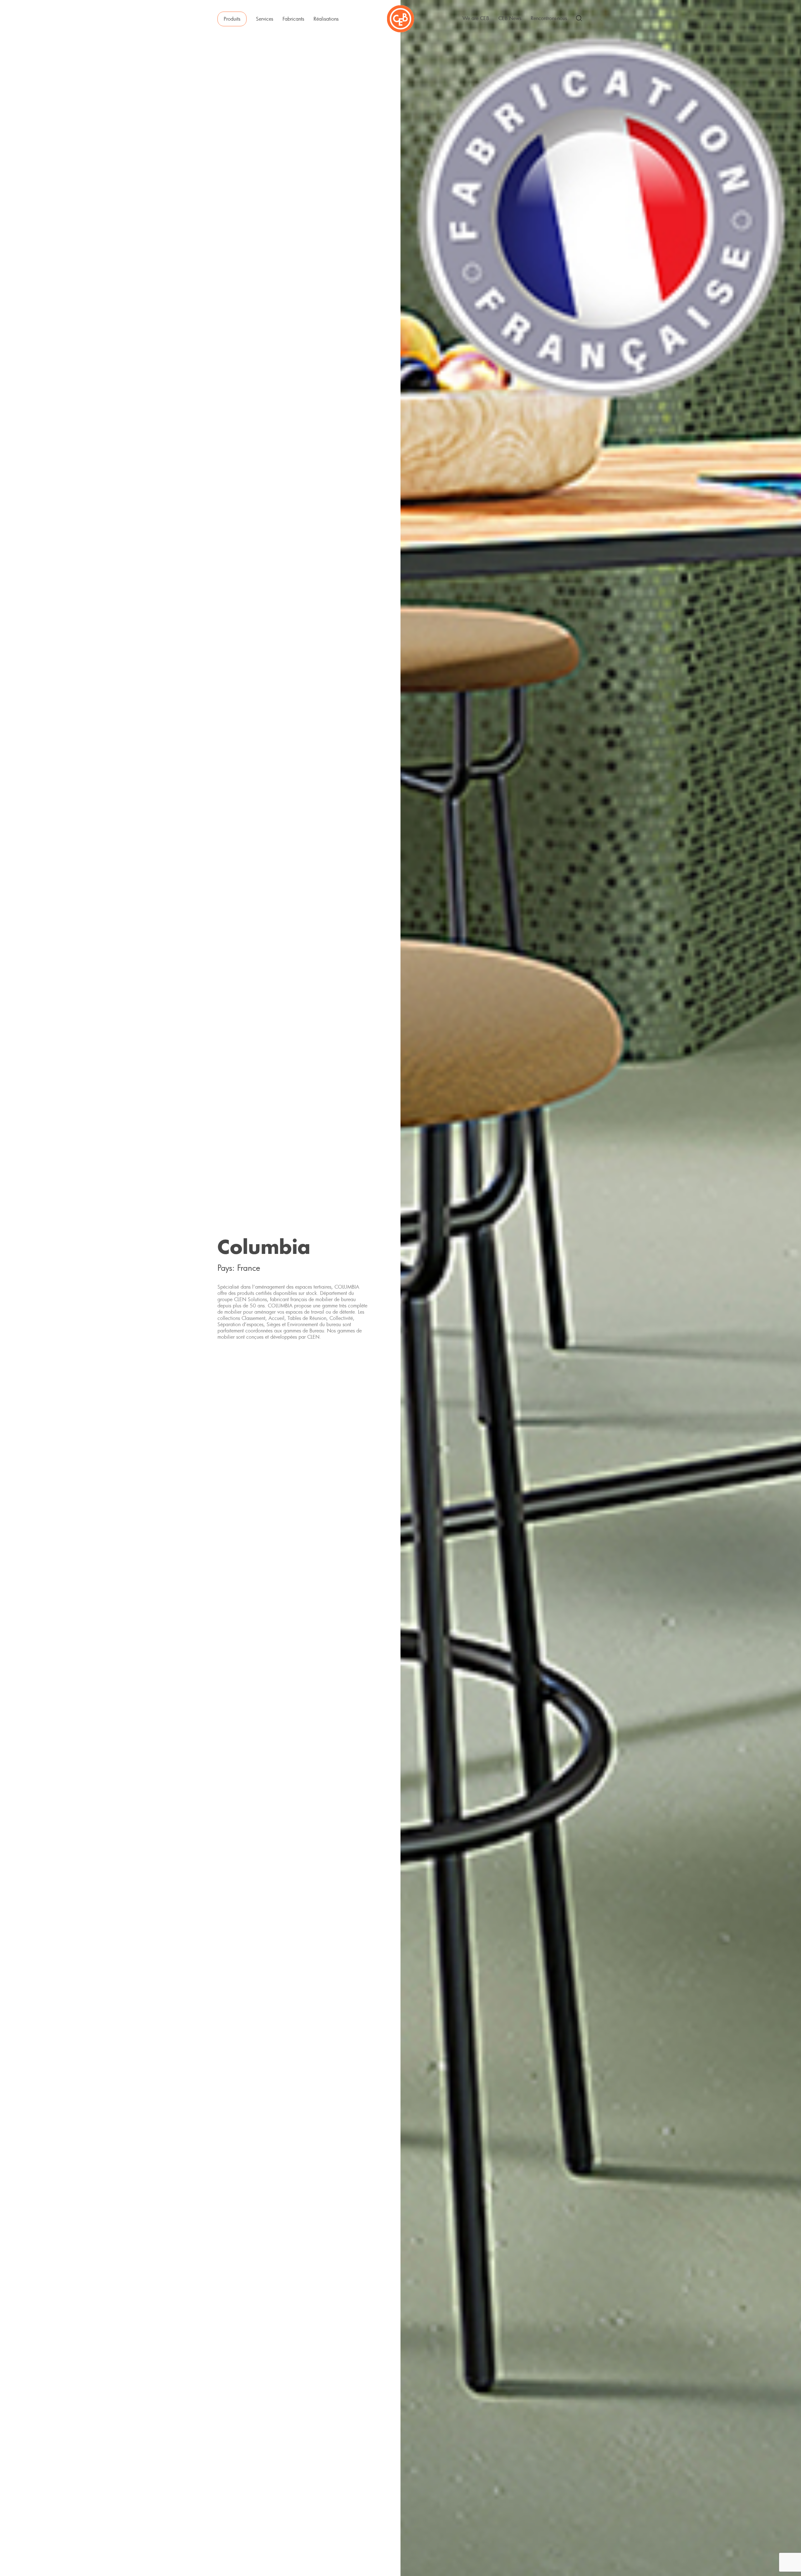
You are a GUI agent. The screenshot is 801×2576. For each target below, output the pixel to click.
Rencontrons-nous (549, 18)
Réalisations (326, 19)
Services (265, 19)
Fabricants (293, 19)
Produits (232, 19)
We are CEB (476, 18)
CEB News (510, 18)
